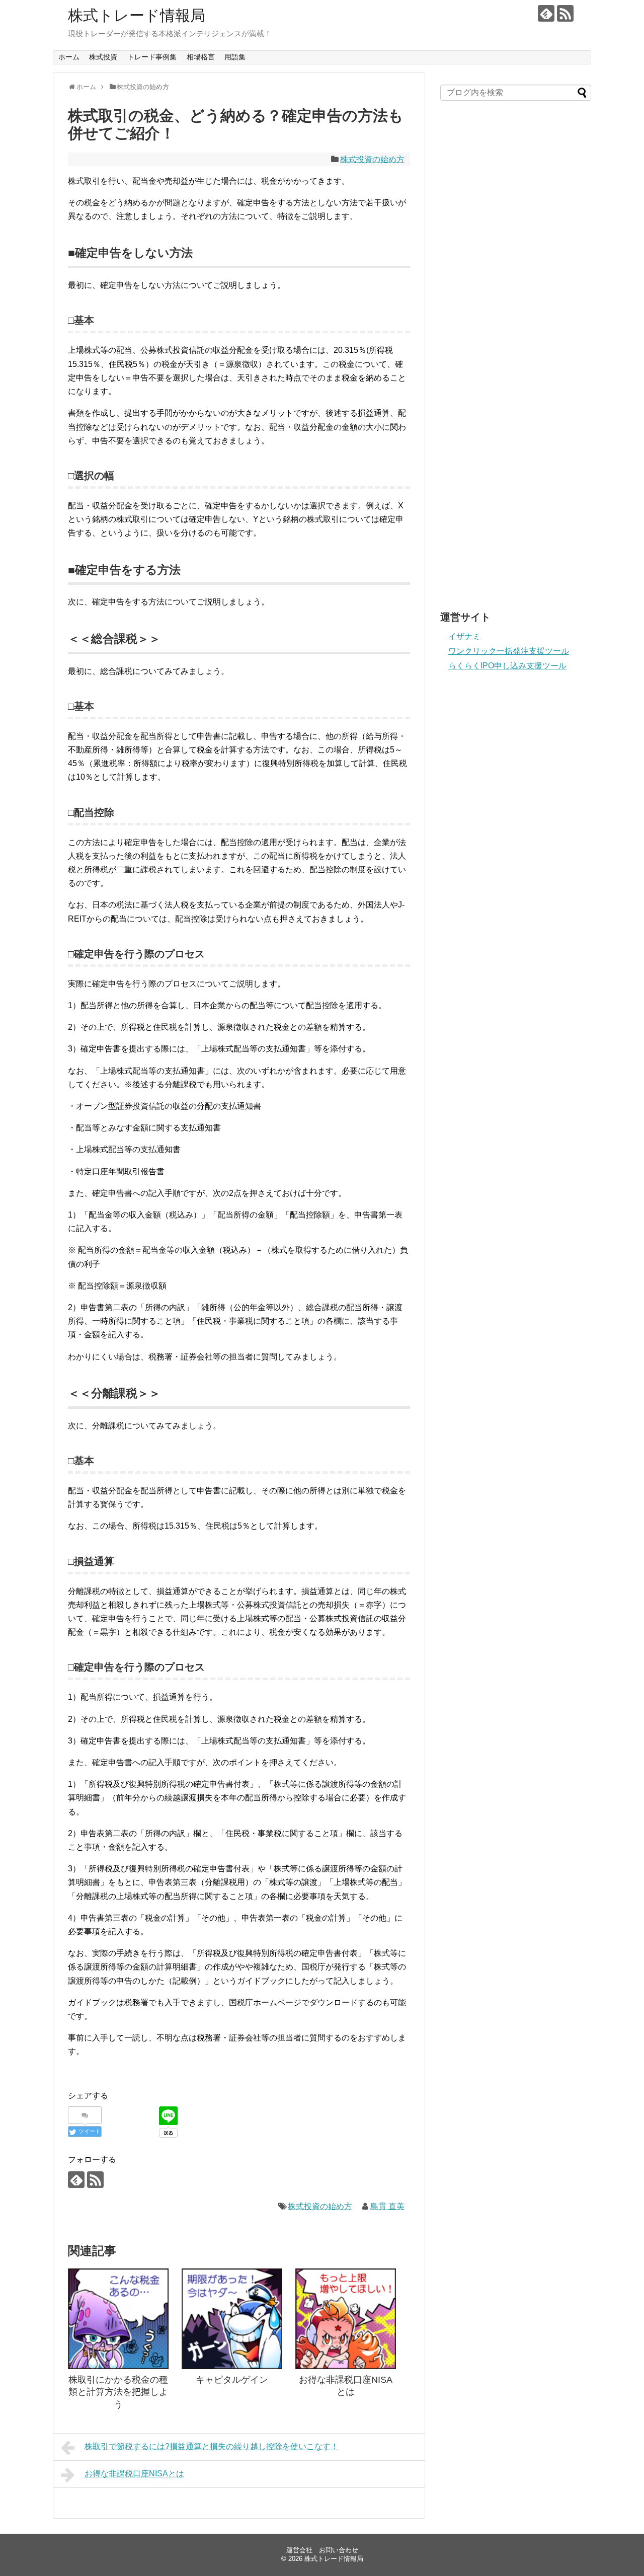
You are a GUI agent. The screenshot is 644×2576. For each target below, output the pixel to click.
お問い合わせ (339, 2550)
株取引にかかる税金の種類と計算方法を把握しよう (118, 2392)
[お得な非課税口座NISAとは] (346, 2319)
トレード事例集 (152, 57)
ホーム (69, 57)
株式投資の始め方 (372, 159)
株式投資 (103, 57)
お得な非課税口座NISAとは (134, 2474)
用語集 (235, 57)
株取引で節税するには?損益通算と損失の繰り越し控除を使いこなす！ (212, 2446)
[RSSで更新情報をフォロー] (565, 13)
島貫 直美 (387, 2206)
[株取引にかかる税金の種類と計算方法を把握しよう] (118, 2319)
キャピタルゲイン (232, 2380)
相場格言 (201, 57)
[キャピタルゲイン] (232, 2319)
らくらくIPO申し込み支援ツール (507, 666)
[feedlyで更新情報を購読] (546, 13)
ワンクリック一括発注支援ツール (509, 651)
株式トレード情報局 (137, 15)
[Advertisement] (516, 196)
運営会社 (299, 2550)
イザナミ (464, 636)
